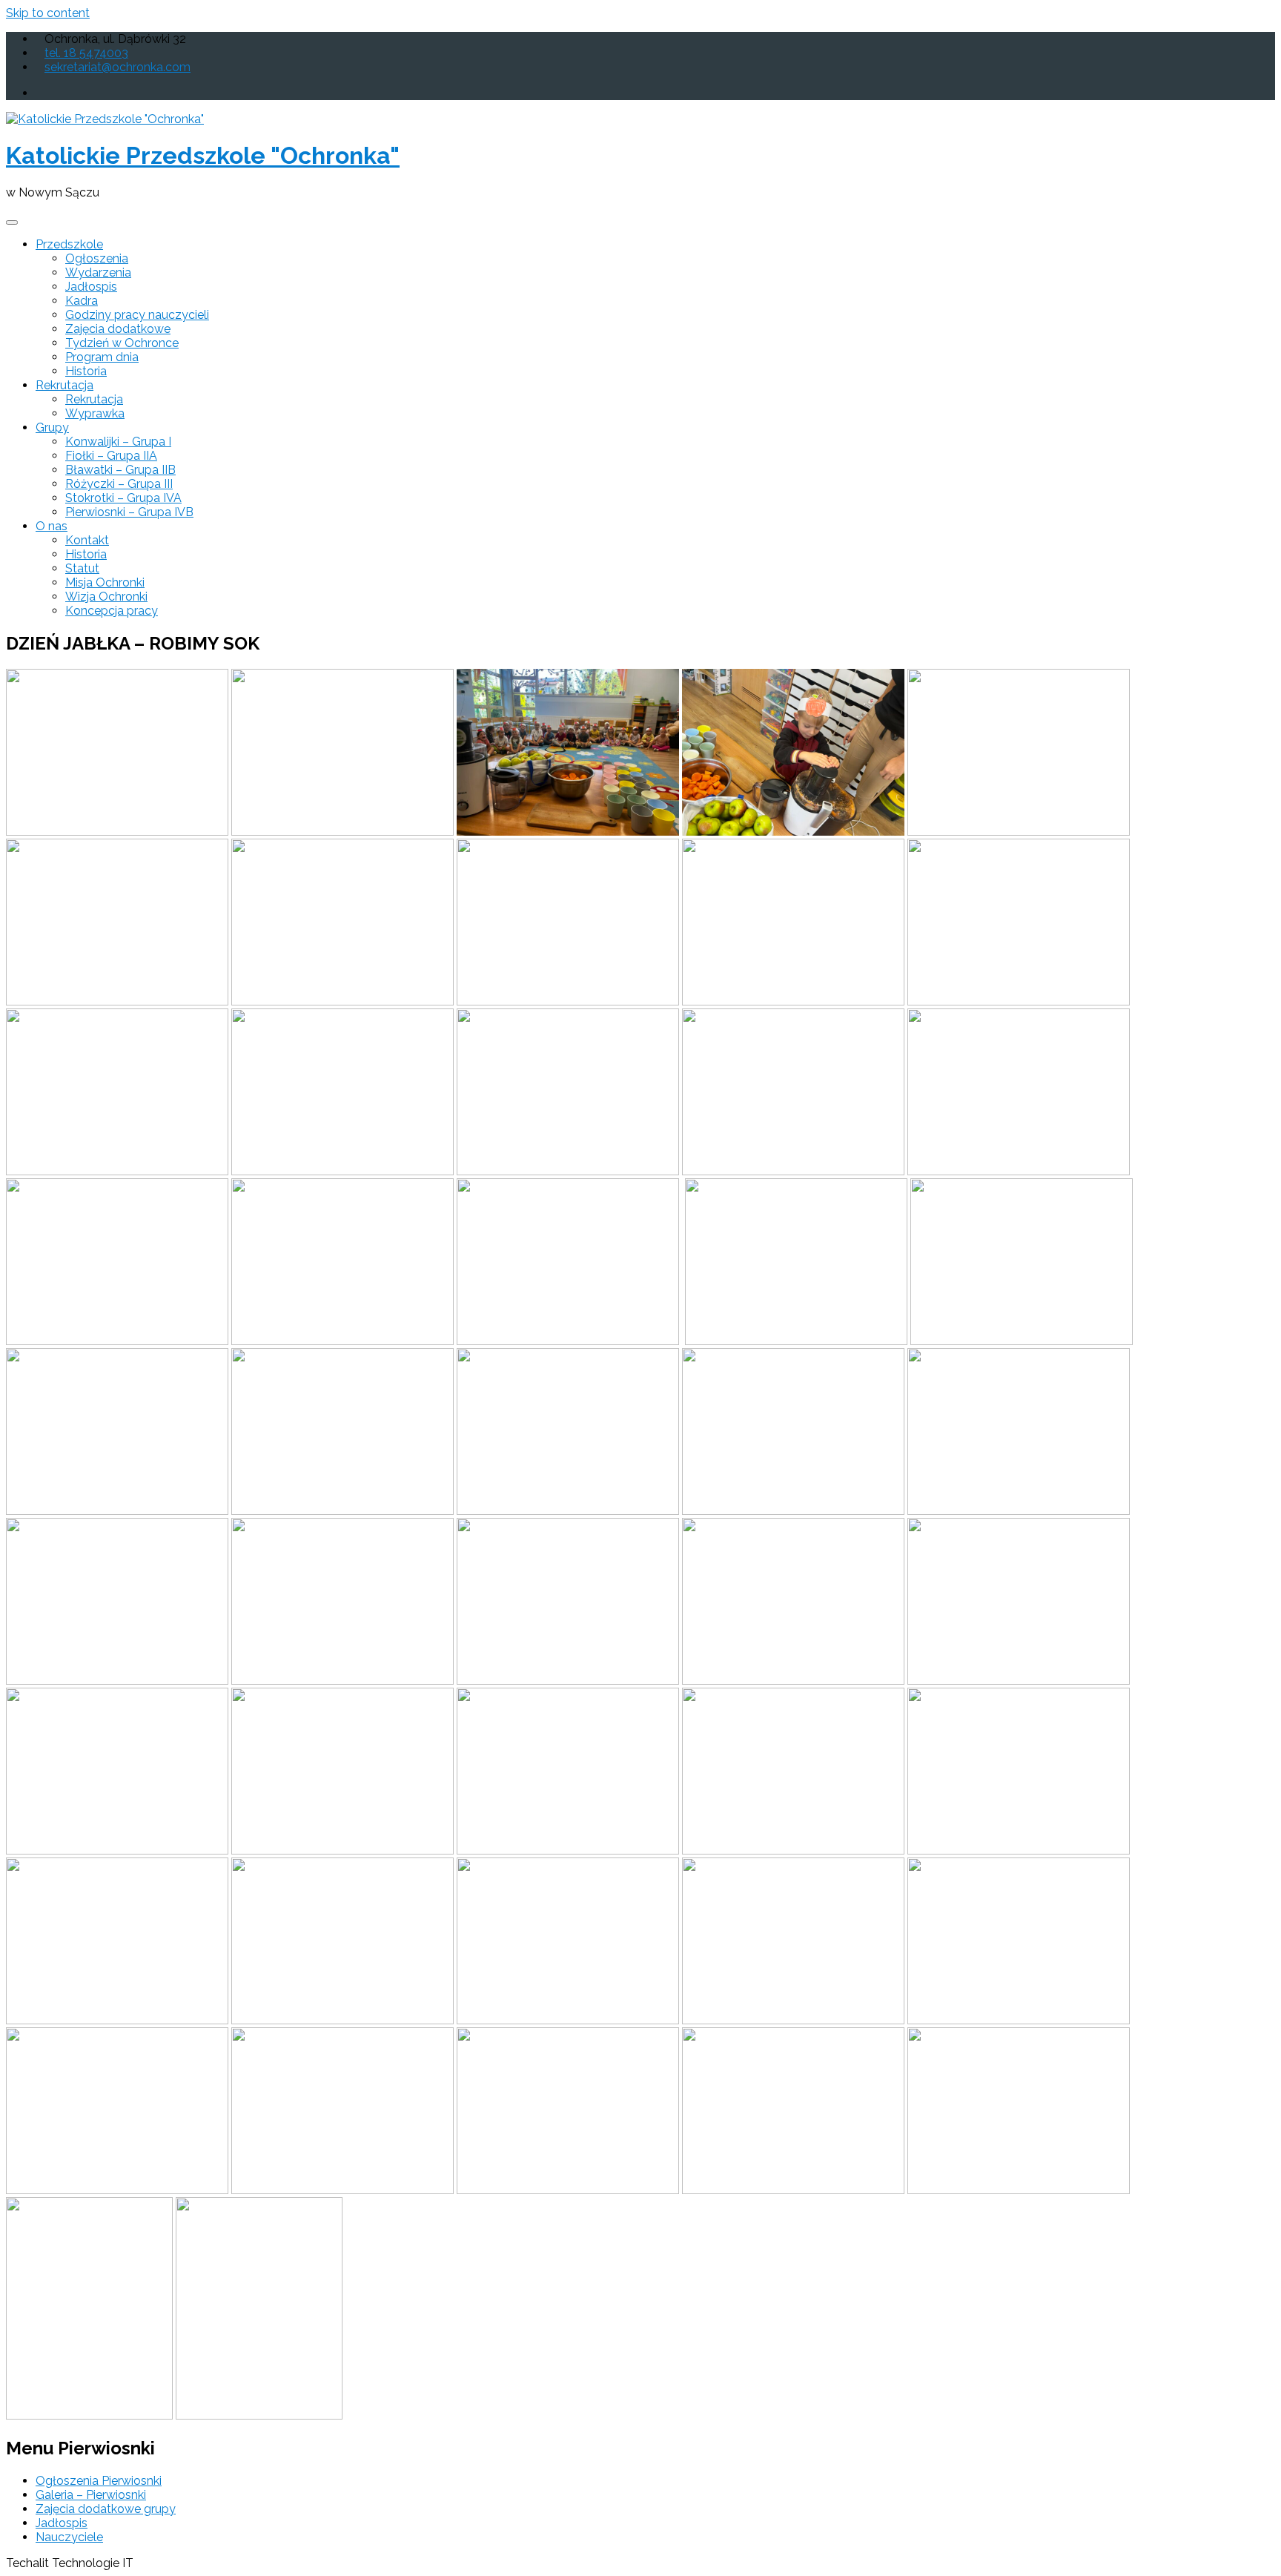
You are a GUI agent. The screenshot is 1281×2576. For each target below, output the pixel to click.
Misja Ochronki (105, 582)
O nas (52, 526)
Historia (86, 371)
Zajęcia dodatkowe (118, 329)
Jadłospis (91, 287)
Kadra (82, 301)
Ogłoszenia (97, 258)
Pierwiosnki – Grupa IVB (129, 512)
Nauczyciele (69, 2537)
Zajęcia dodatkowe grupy (106, 2509)
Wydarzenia (98, 273)
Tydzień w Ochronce (122, 343)
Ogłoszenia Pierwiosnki (99, 2481)
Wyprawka (95, 413)
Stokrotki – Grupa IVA (123, 498)
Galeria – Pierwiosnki (91, 2495)
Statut (82, 568)
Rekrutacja (64, 385)
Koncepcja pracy (112, 611)
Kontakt (87, 540)
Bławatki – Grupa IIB (120, 470)
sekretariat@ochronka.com (117, 67)
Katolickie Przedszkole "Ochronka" (203, 155)
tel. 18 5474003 (86, 53)
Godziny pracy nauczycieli (137, 315)
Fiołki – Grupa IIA (111, 456)
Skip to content (48, 13)
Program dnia (102, 357)
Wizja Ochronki (106, 597)
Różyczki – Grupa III (119, 484)
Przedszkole (69, 244)
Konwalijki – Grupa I (118, 442)
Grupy (52, 427)
